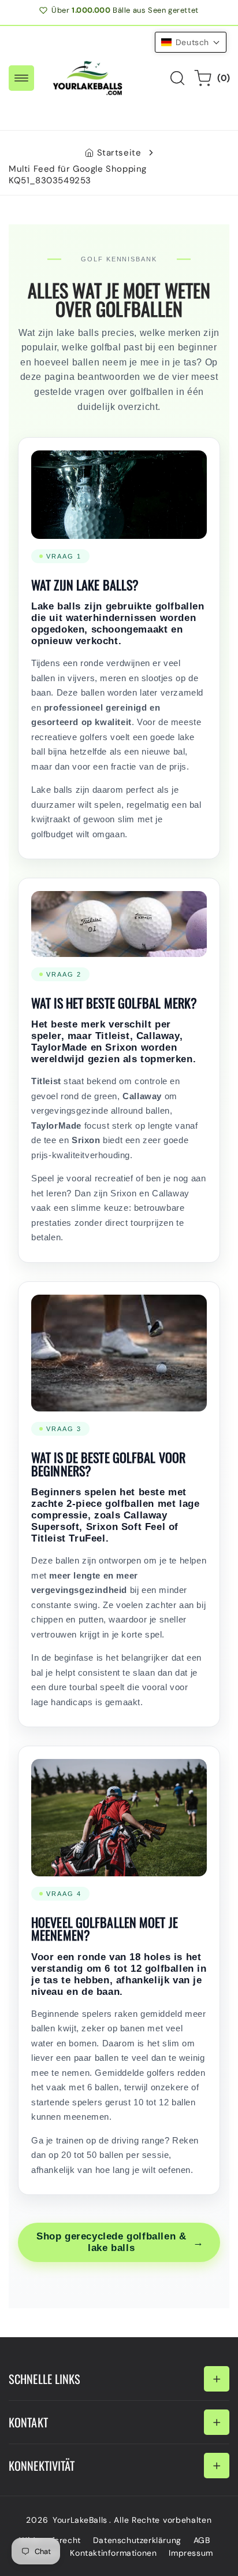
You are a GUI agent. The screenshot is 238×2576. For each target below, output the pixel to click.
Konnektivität (42, 2466)
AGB (202, 2540)
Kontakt (28, 2422)
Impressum (191, 2553)
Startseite (119, 153)
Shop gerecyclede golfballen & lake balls (120, 2242)
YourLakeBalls (80, 2520)
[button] (21, 78)
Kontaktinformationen (113, 2553)
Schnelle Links (45, 2379)
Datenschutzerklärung (137, 2540)
